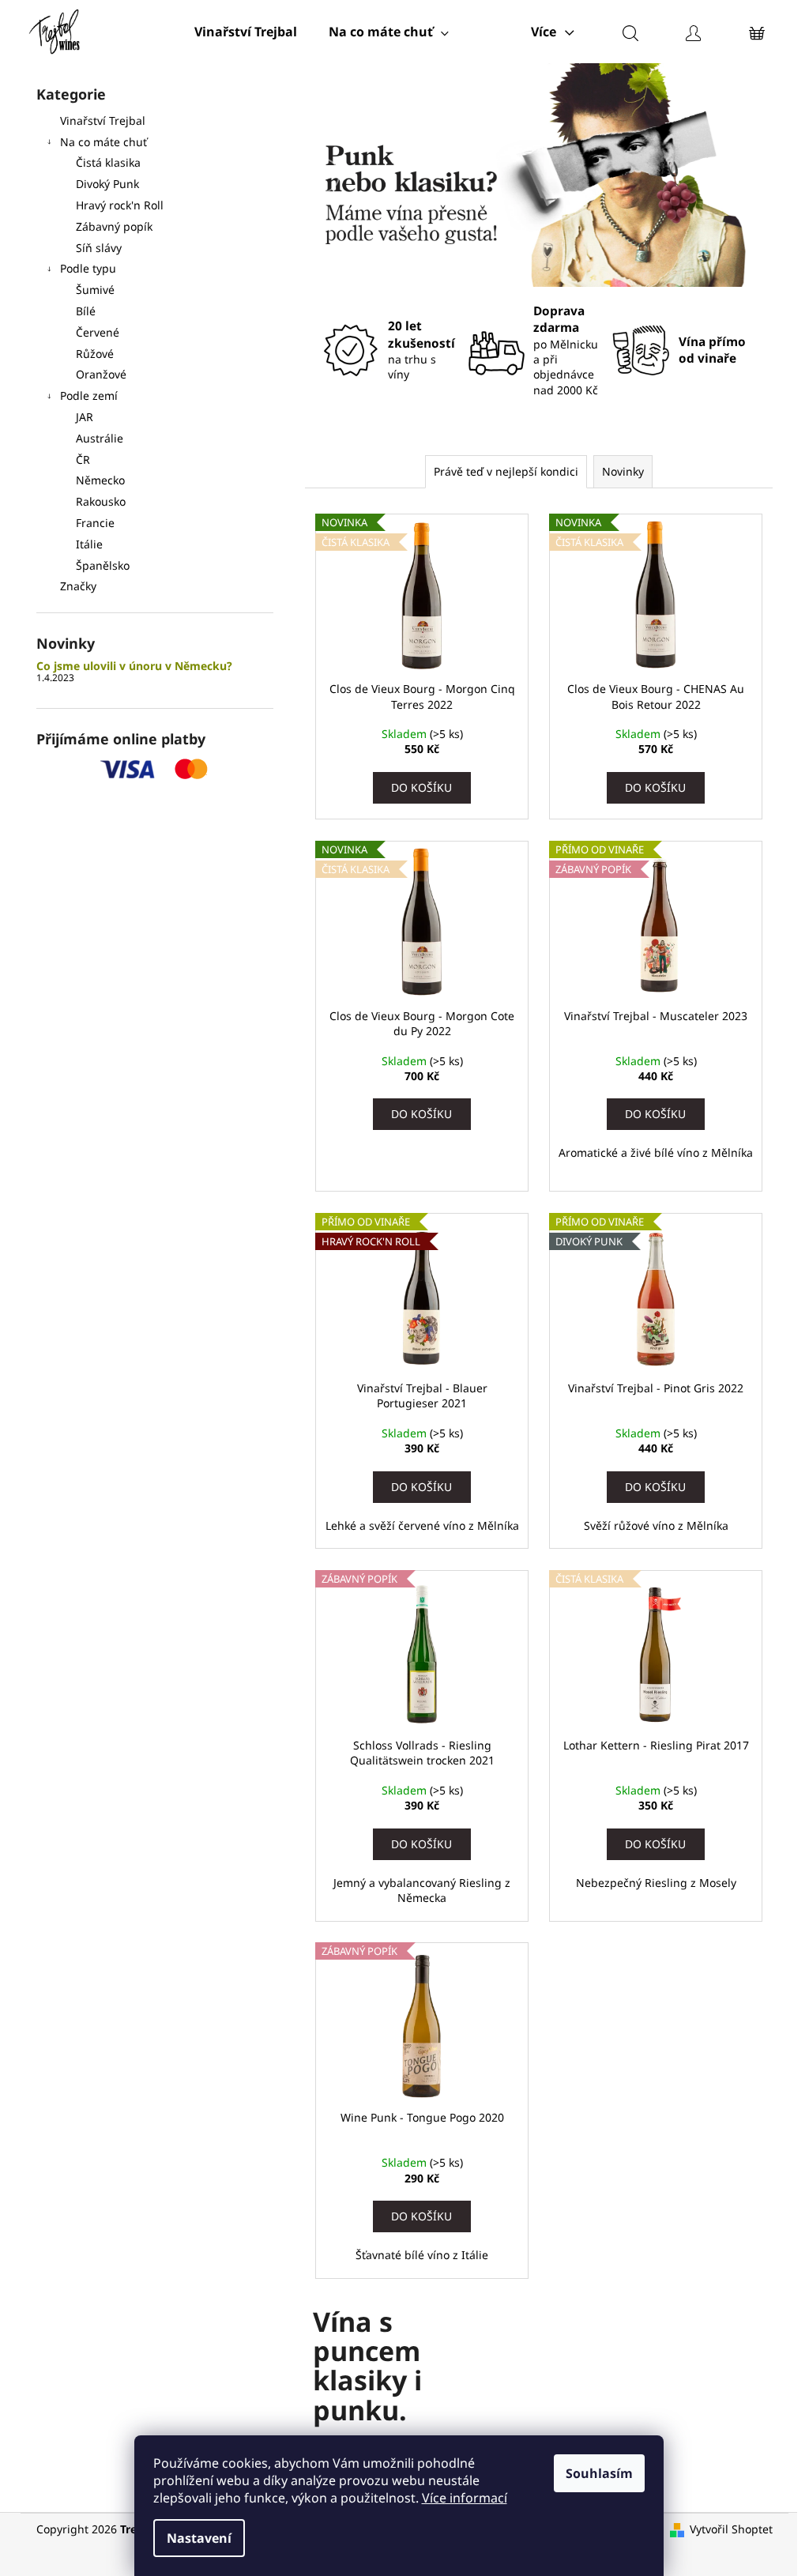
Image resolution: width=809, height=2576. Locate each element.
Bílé (86, 311)
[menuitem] (246, 32)
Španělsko (103, 565)
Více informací (465, 2498)
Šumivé (95, 290)
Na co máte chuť (103, 142)
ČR (83, 459)
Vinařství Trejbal (103, 121)
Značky (78, 586)
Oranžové (101, 374)
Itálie (89, 544)
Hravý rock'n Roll (120, 205)
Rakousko (101, 501)
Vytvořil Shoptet (731, 2529)
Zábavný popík (114, 226)
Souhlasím (599, 2473)
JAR (85, 417)
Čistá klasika (108, 162)
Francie (95, 523)
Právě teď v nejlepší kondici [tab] (506, 471)
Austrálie (100, 438)
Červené (98, 332)
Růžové (95, 354)
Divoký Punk (107, 184)
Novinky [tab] (623, 471)
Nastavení (199, 2538)
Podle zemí (89, 395)
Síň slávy (99, 248)
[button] (327, 175)
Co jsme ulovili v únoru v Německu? (134, 666)
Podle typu (88, 268)
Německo (100, 480)
